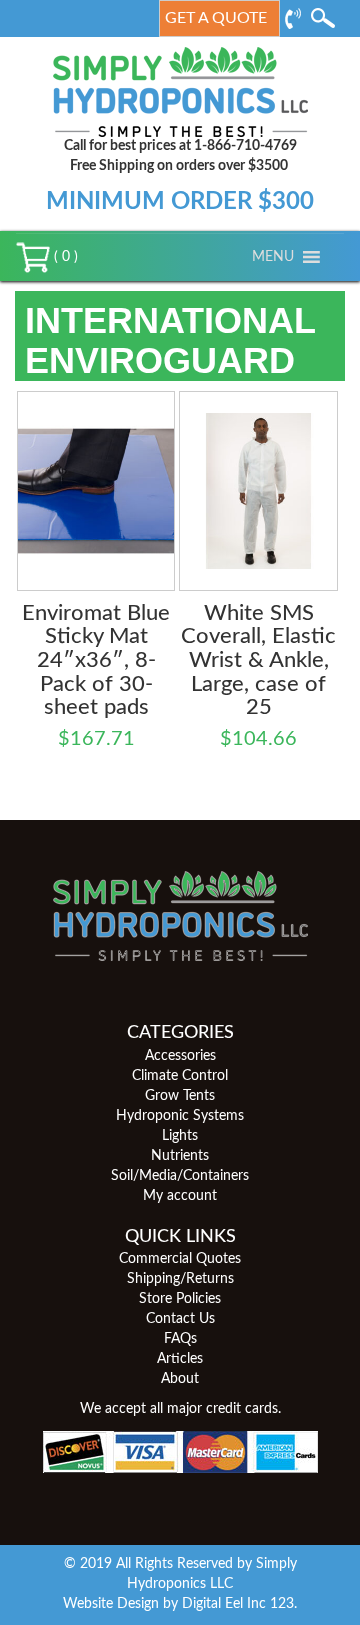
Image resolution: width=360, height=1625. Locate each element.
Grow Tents (180, 1096)
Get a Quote (216, 18)
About (180, 1379)
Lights (180, 1136)
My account (180, 1196)
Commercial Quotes (180, 1259)
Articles (180, 1359)
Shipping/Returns (180, 1279)
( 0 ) (64, 257)
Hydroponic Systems (180, 1116)
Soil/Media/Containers (180, 1176)
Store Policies (180, 1299)
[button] (273, 257)
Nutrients (180, 1156)
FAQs (180, 1339)
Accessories (180, 1056)
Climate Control (180, 1076)
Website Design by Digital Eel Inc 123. (180, 1604)
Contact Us (180, 1319)
